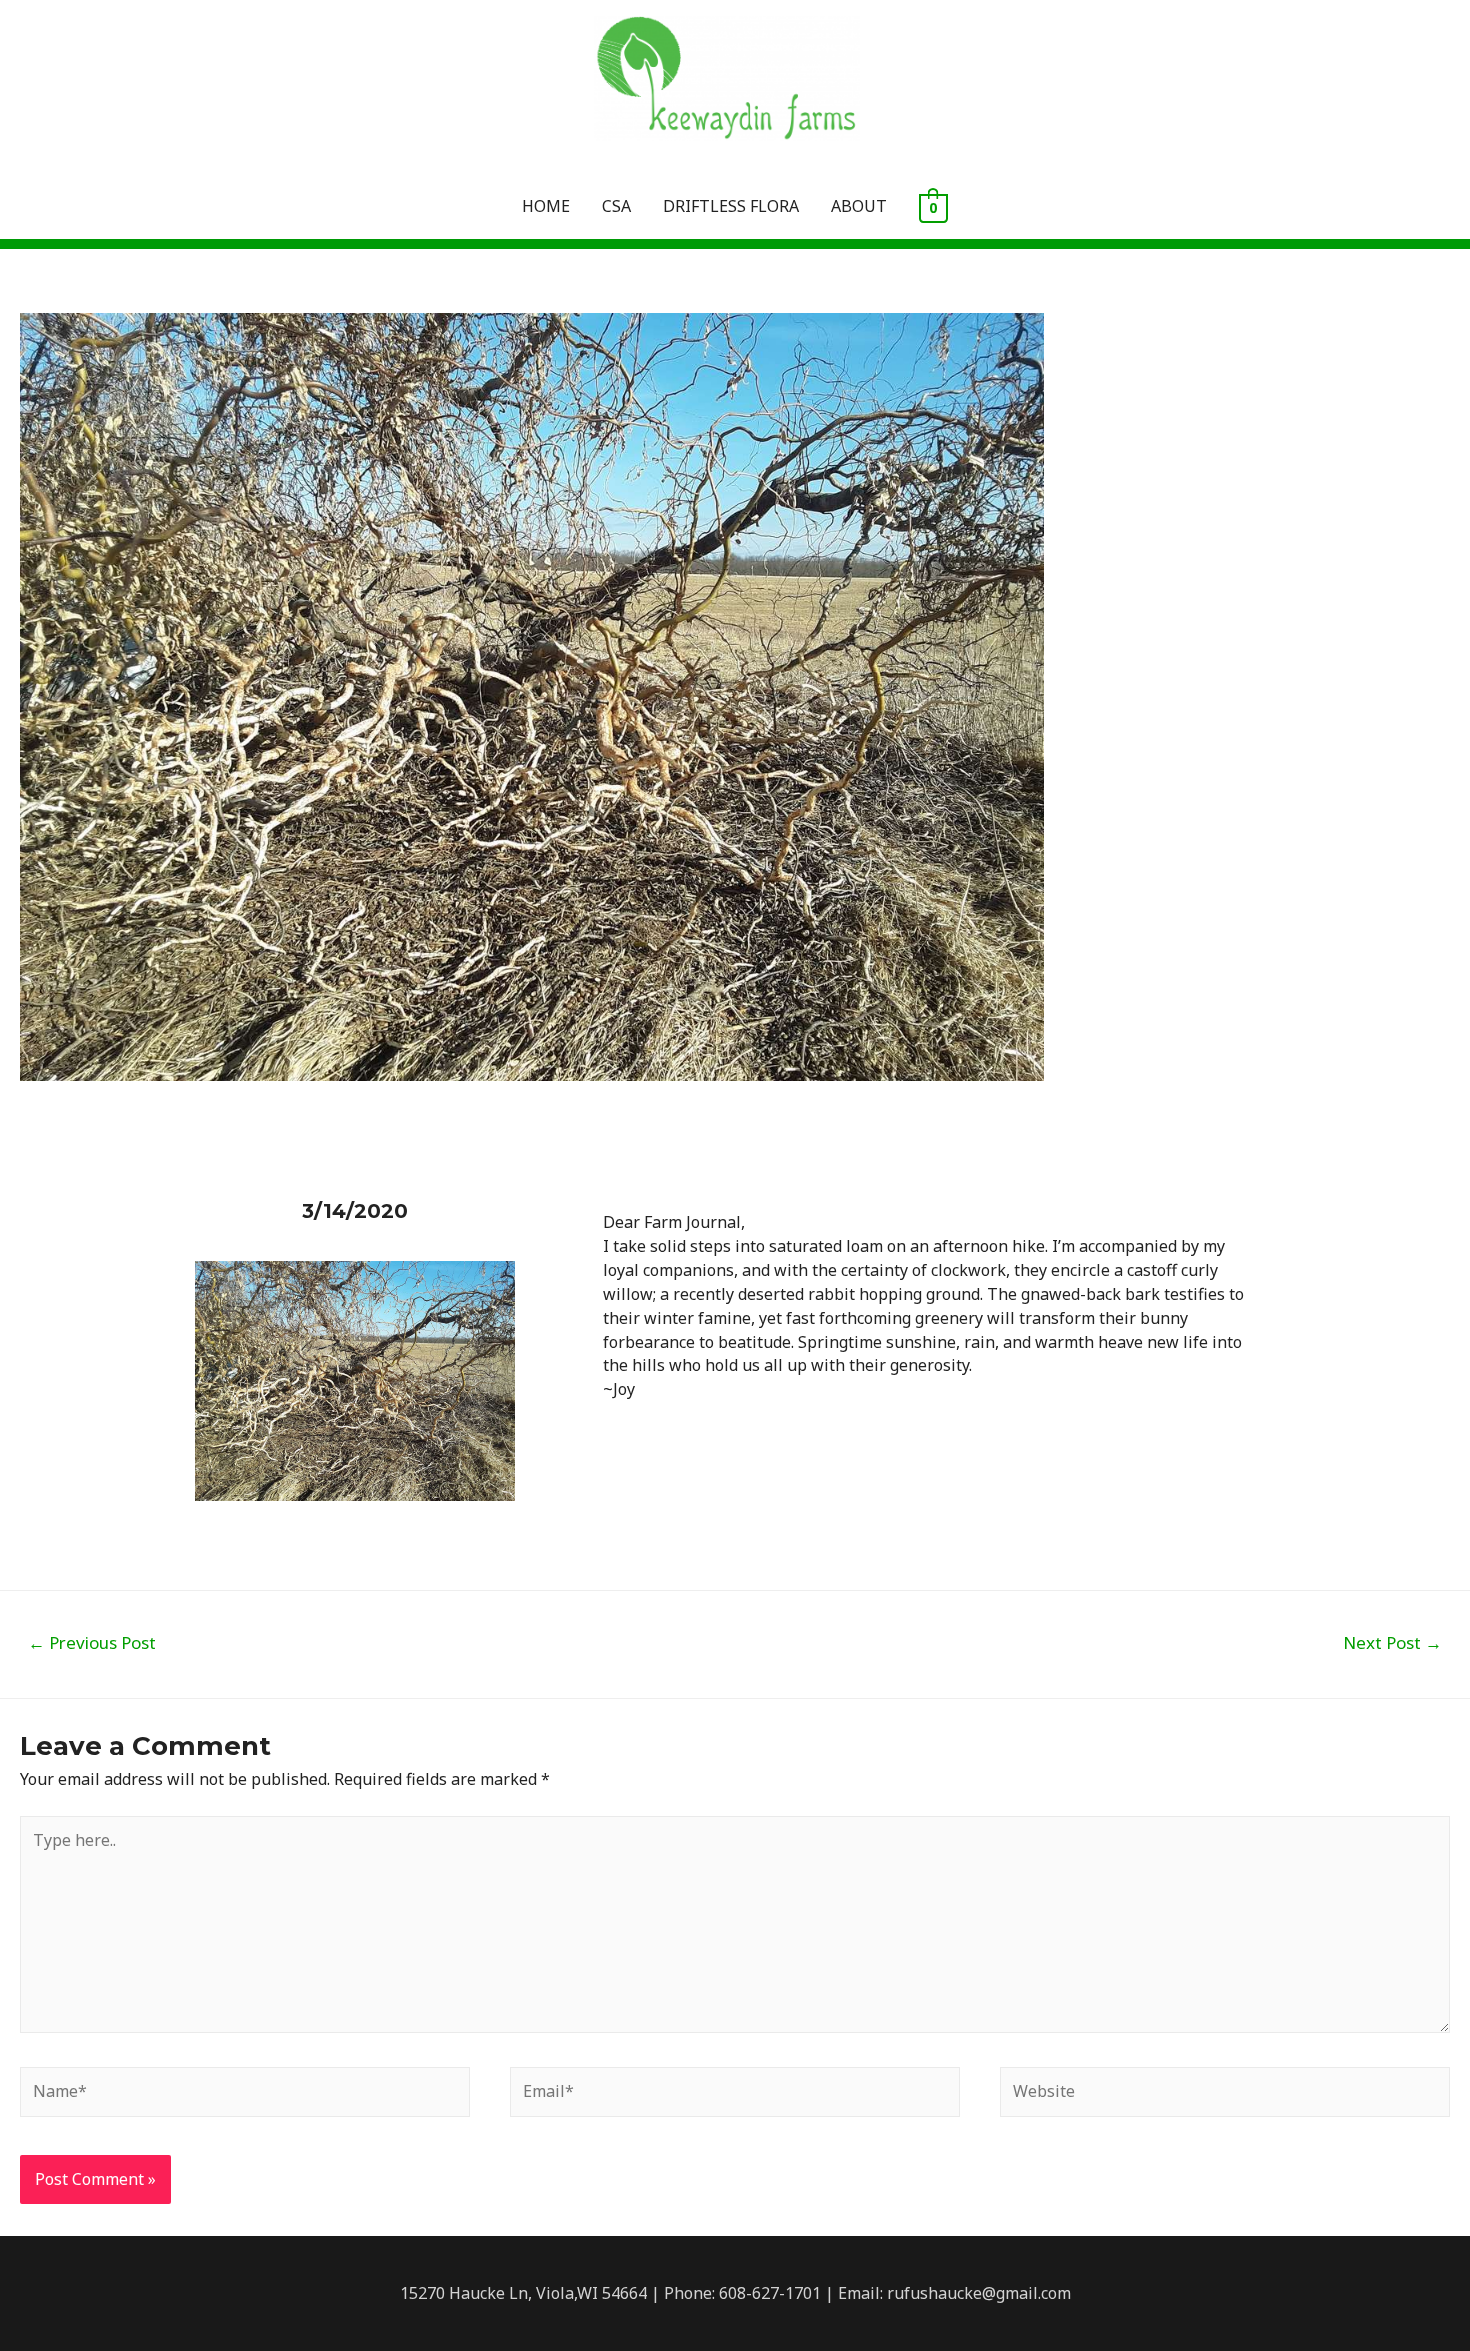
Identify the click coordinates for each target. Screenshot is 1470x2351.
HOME (546, 206)
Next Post (1392, 1642)
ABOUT (859, 206)
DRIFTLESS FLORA (731, 206)
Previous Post (92, 1642)
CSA (616, 206)
